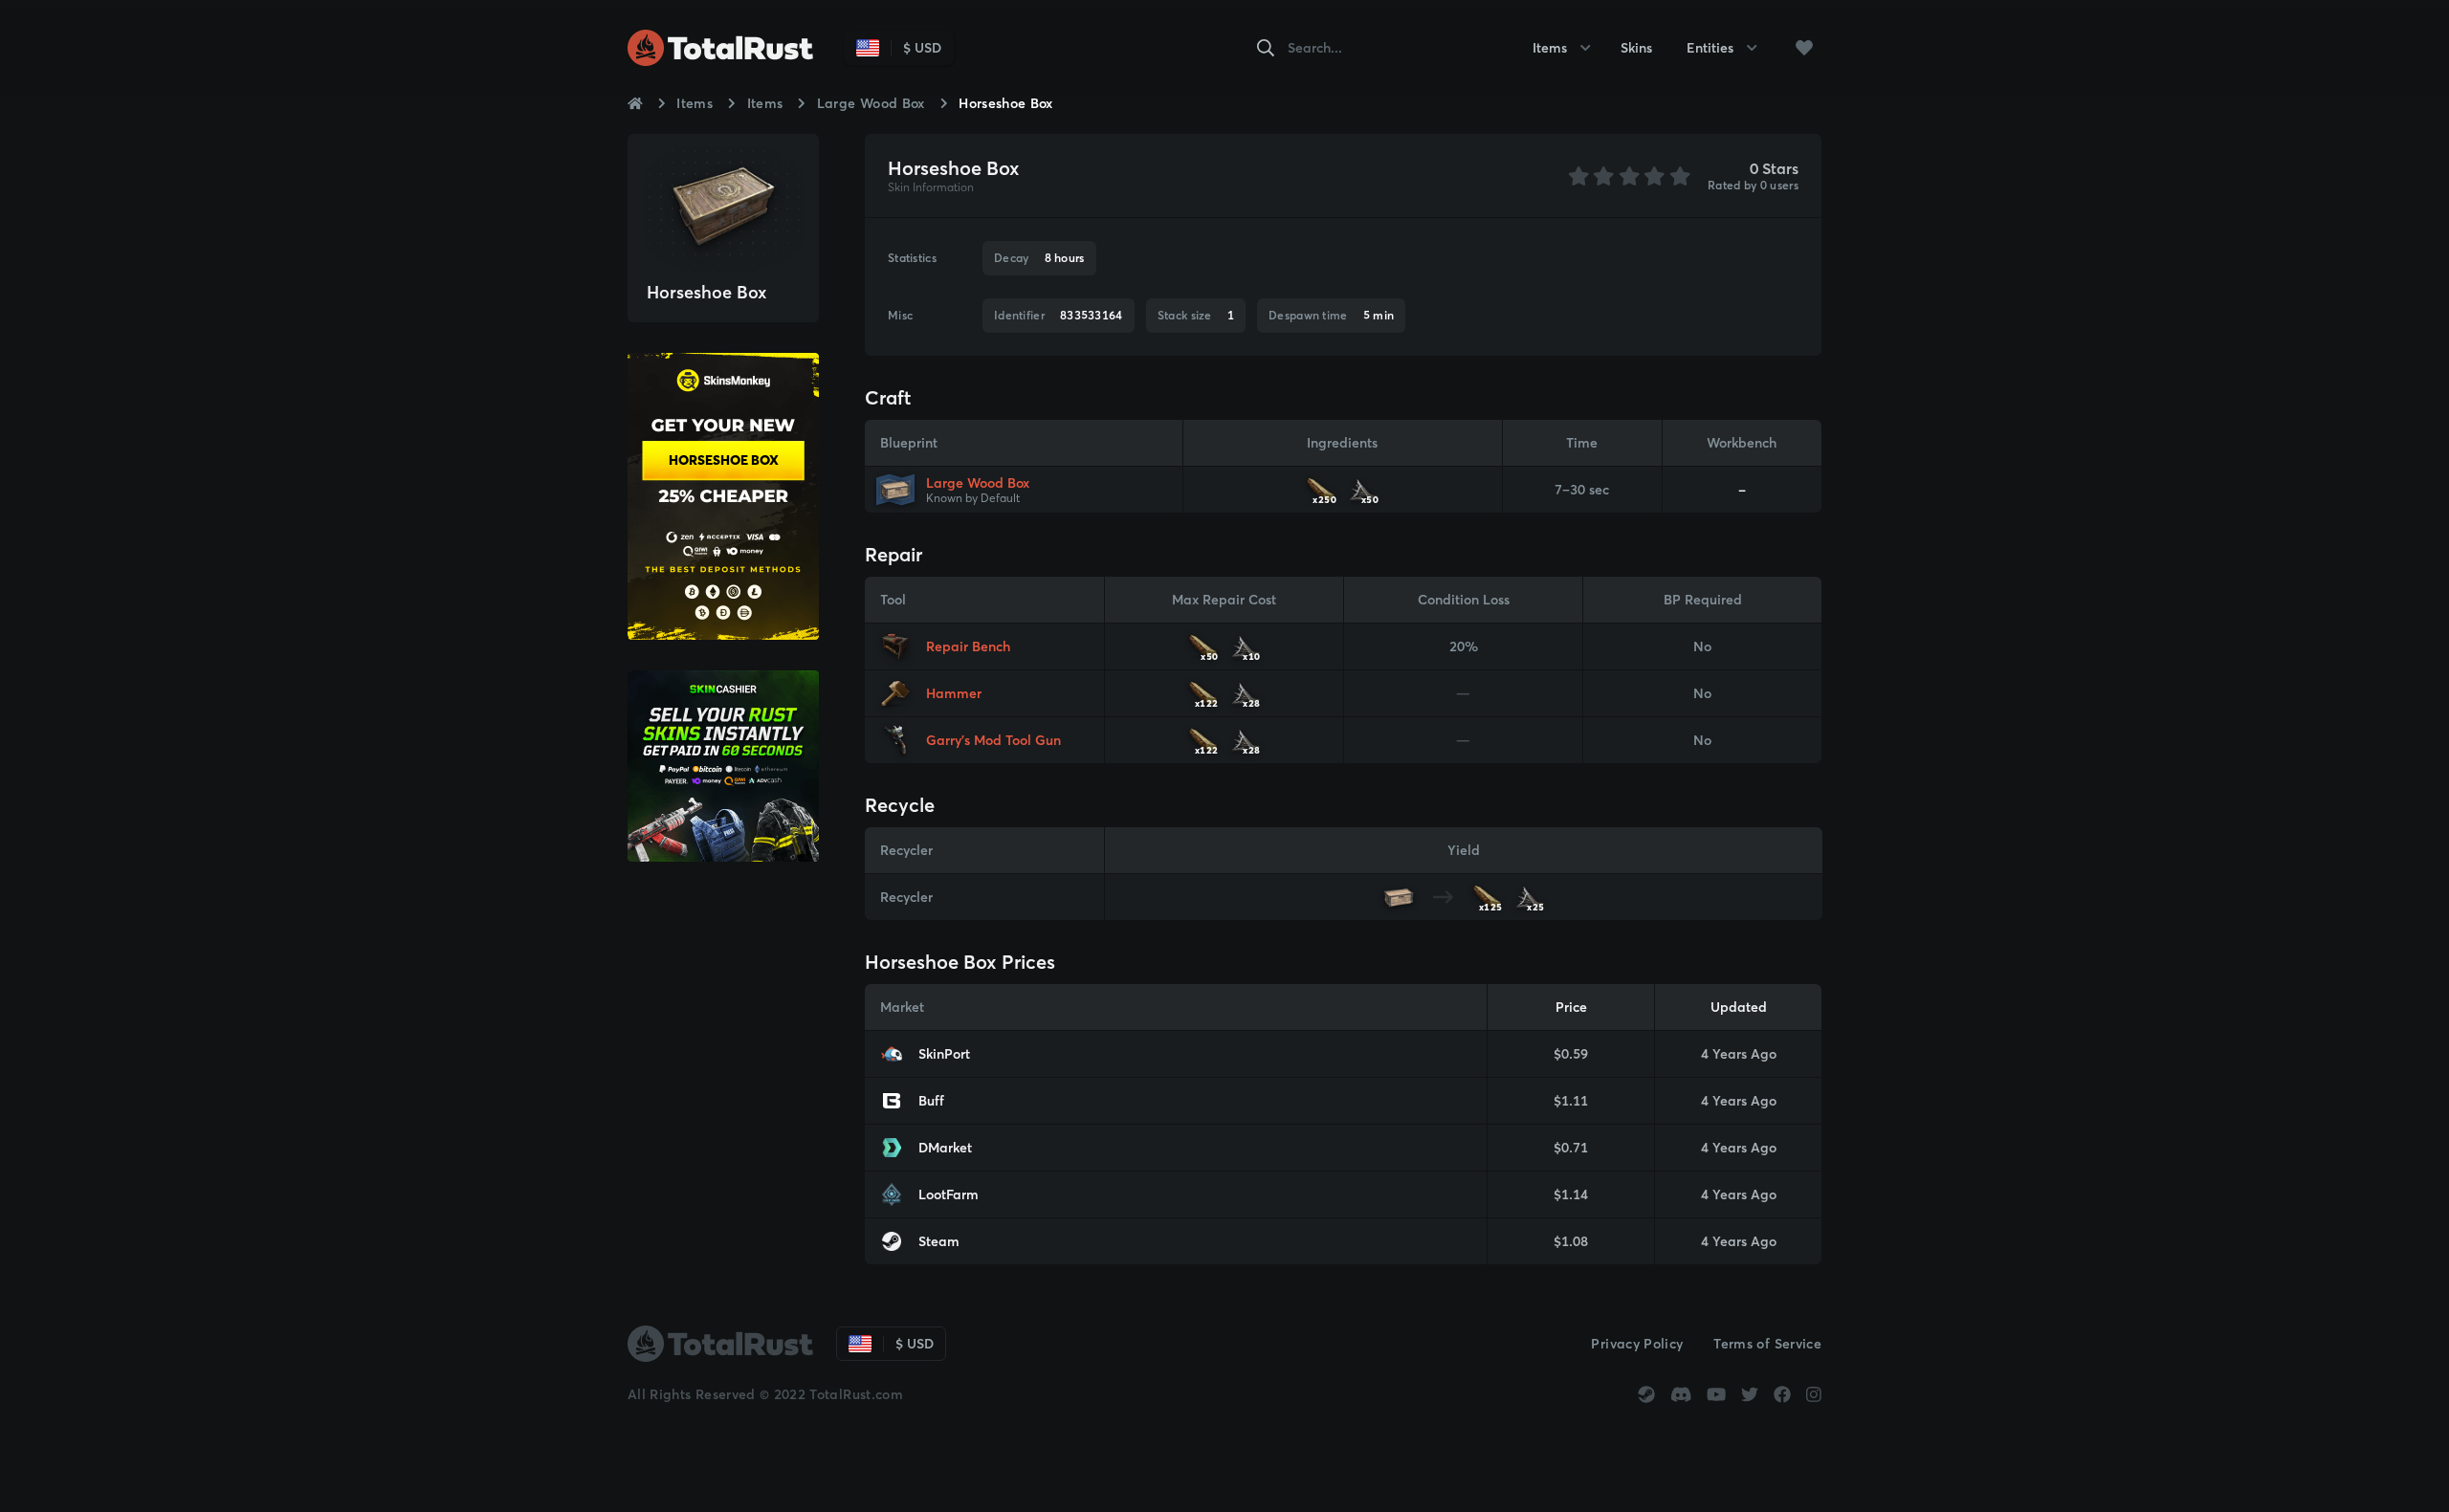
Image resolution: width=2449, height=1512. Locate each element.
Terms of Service (1767, 1344)
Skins (1636, 48)
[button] (1804, 48)
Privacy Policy (1637, 1344)
